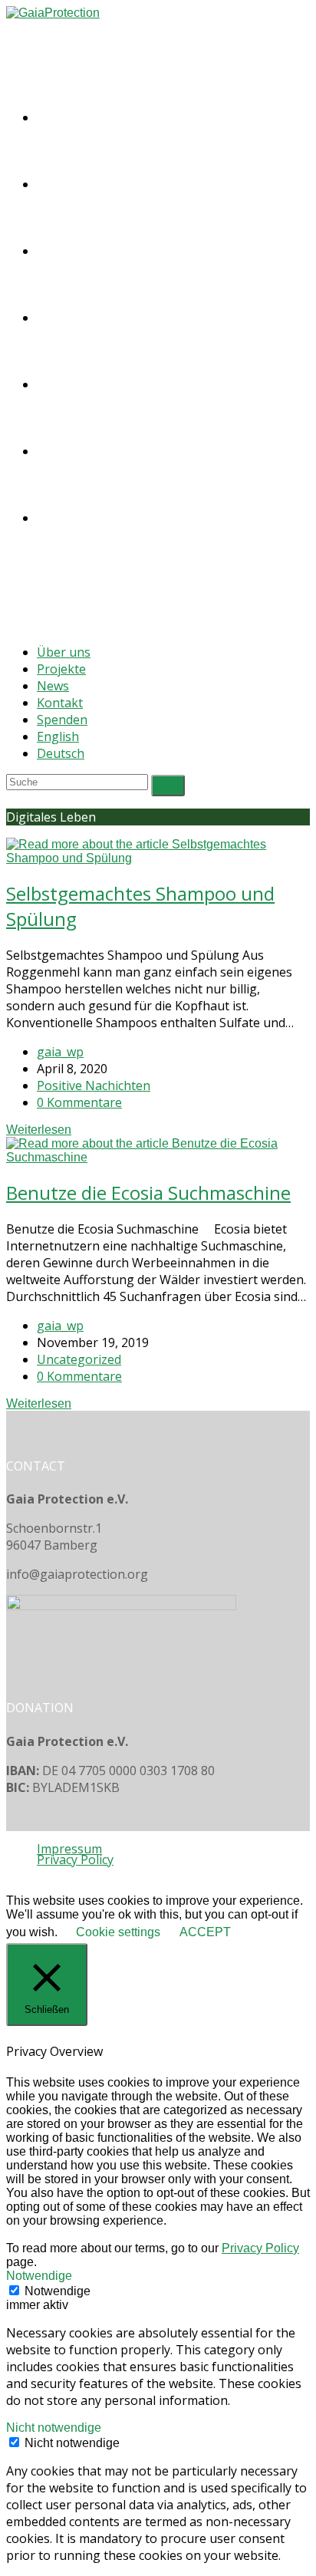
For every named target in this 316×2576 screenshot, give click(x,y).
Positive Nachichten (94, 1085)
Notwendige (58, 2291)
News (53, 686)
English (58, 736)
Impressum (69, 1849)
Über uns (64, 652)
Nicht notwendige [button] (54, 2428)
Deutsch (61, 753)
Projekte (61, 669)
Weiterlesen (39, 1130)
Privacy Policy (75, 1860)
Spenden (62, 720)
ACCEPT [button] (205, 1932)
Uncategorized (79, 1359)
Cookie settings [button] (118, 1932)
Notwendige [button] (39, 2276)
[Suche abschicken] (168, 786)
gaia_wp (60, 1052)
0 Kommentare (79, 1102)
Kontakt (60, 703)
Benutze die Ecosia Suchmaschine (148, 1192)
